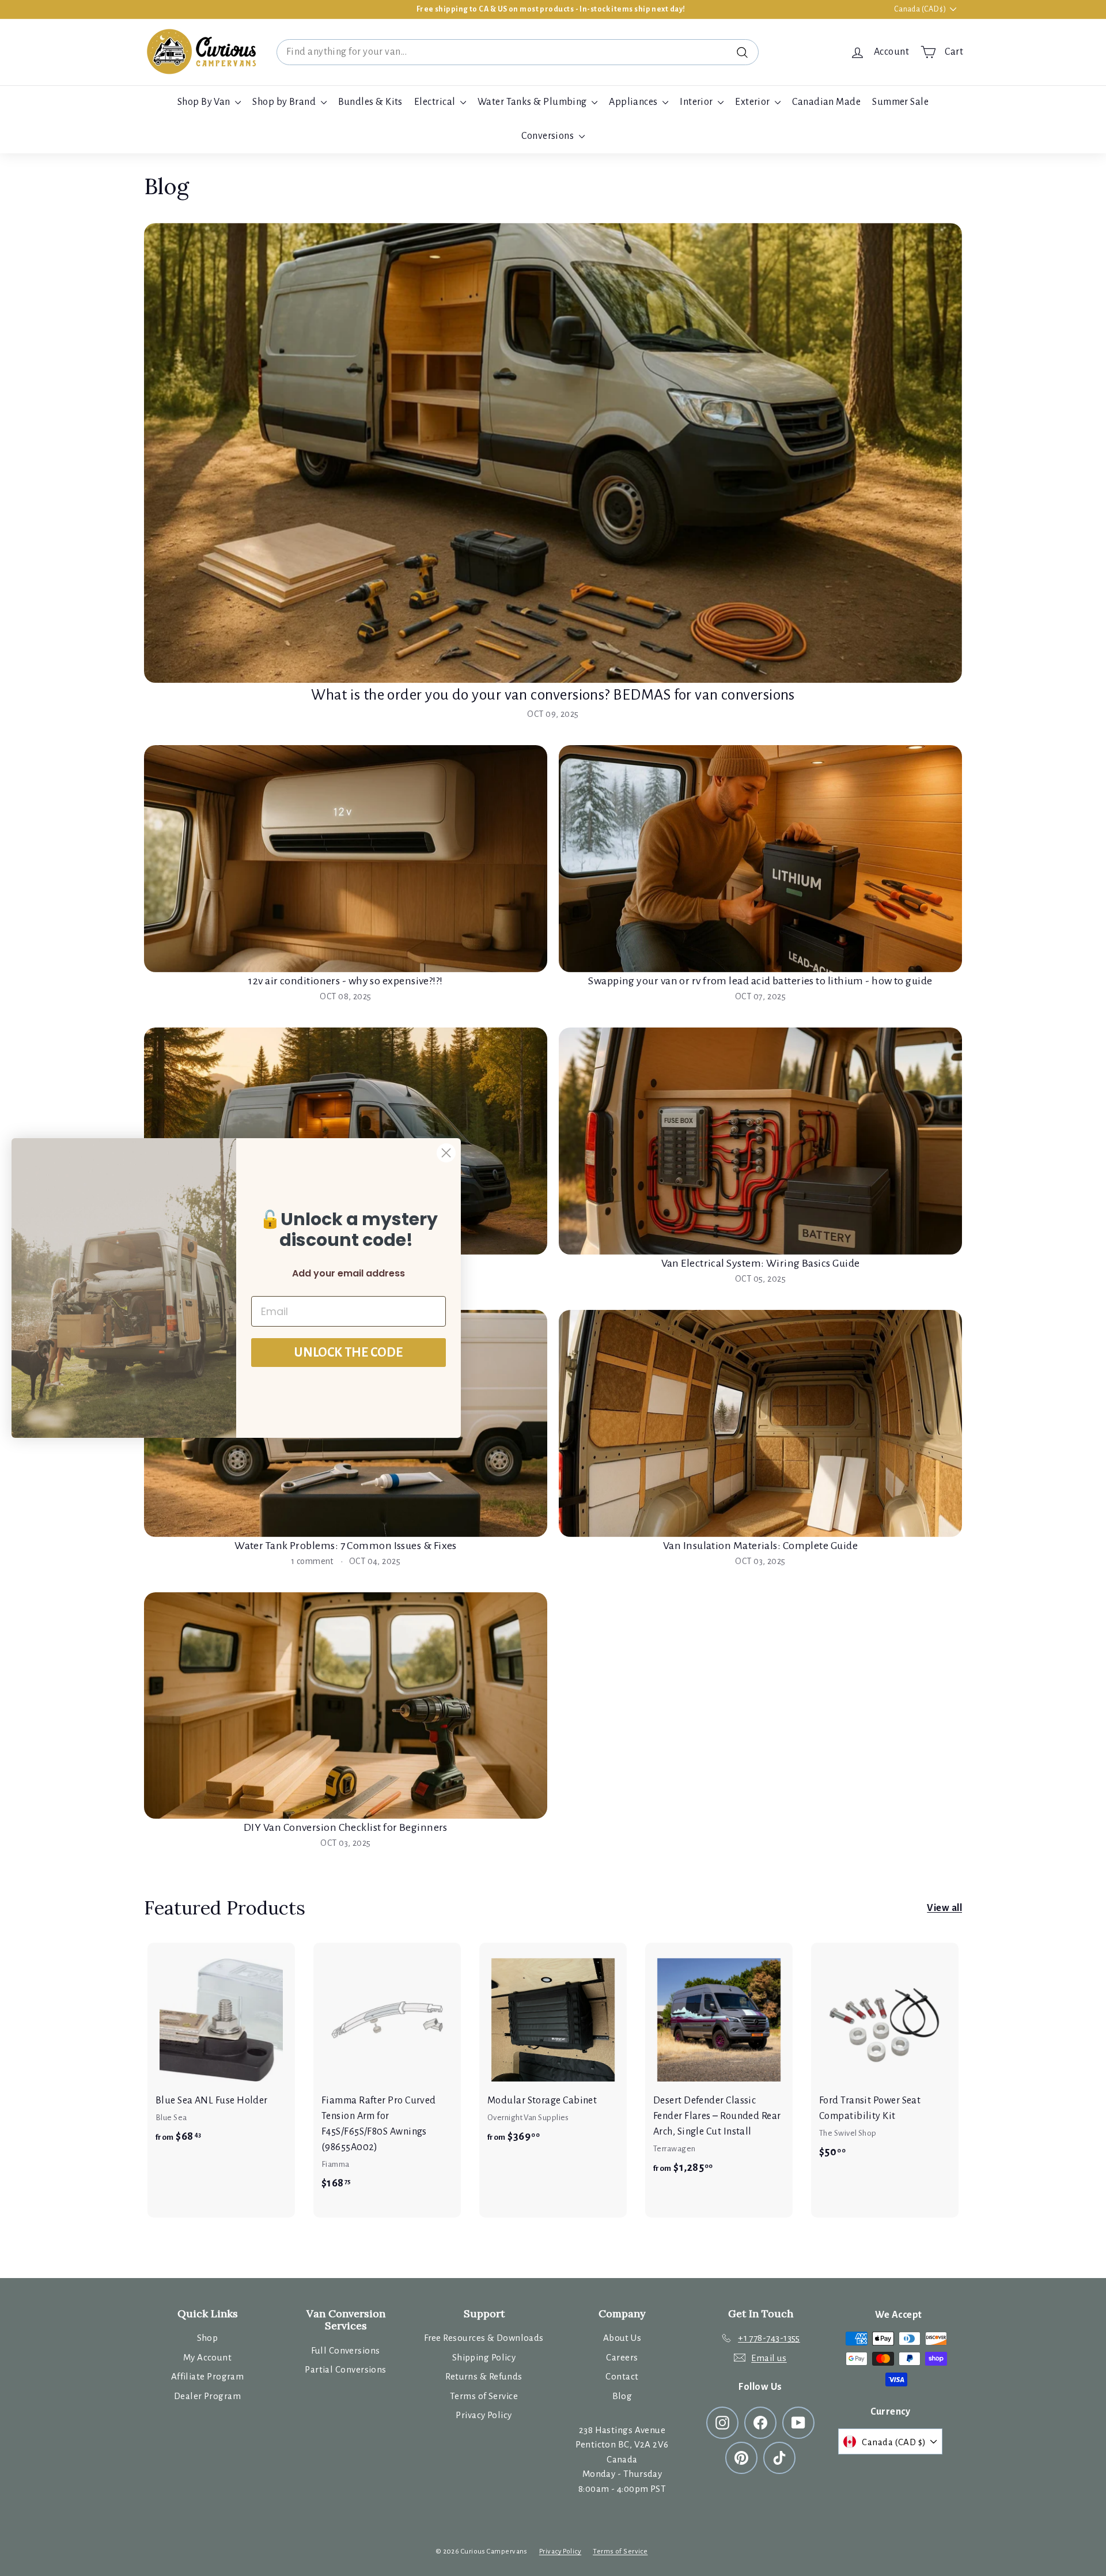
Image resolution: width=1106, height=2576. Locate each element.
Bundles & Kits (370, 102)
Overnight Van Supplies (528, 2118)
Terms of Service (484, 2396)
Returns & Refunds (484, 2376)
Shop (208, 2338)
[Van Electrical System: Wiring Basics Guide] (760, 1141)
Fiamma (336, 2164)
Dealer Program (207, 2396)
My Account (208, 2357)
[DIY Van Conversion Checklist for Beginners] (346, 1706)
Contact (622, 2376)
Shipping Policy (484, 2357)
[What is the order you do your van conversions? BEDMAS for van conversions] (553, 453)
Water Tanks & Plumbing (533, 102)
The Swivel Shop (848, 2133)
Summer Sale (900, 102)
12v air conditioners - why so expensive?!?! (345, 981)
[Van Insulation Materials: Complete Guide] (760, 1423)
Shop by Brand (285, 102)
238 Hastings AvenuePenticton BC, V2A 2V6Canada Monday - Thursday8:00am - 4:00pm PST (622, 2459)
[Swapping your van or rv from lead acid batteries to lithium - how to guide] (760, 859)
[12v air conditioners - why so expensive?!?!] (346, 859)
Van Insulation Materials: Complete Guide (760, 1546)
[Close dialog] (446, 1153)
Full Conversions (345, 2350)
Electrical (436, 102)
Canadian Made (826, 102)
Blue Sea (171, 2118)
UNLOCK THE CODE (349, 1353)
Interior (697, 102)
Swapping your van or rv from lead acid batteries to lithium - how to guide (760, 981)
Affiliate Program (208, 2376)
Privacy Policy (484, 2415)
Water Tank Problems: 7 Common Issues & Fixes (346, 1546)
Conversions (548, 136)
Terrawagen (675, 2149)
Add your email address (349, 1273)
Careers (622, 2357)
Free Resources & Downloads (484, 2338)
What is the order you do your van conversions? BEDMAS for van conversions (553, 695)
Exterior (753, 102)
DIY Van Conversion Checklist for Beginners (346, 1827)
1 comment (313, 1561)
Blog (622, 2396)
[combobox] (518, 52)
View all (944, 1908)
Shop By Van (205, 102)
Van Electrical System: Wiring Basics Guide (761, 1263)
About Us (622, 2338)
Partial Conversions (346, 2369)
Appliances (634, 102)
